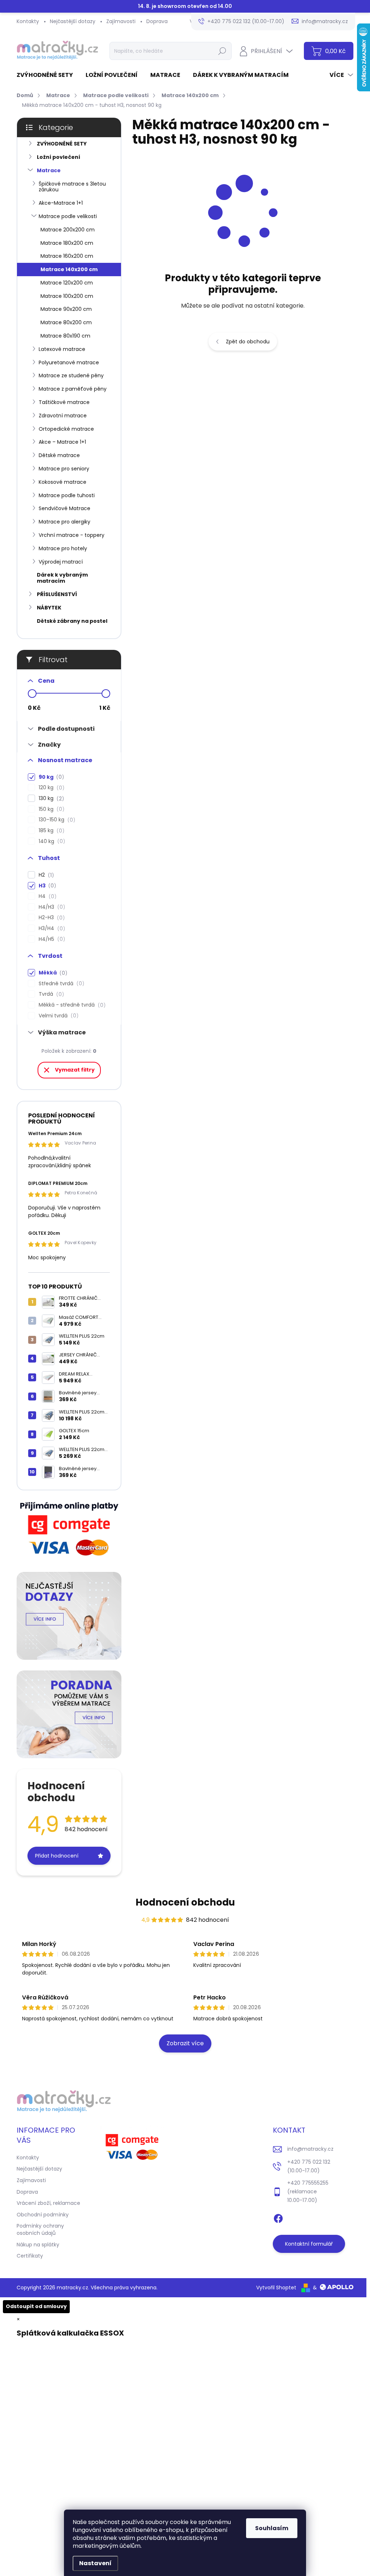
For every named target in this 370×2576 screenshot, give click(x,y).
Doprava (157, 21)
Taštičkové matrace (64, 402)
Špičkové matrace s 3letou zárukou (72, 187)
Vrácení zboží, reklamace (48, 2203)
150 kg (50, 809)
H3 (46, 886)
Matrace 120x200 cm (67, 283)
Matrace (49, 170)
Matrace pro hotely (63, 548)
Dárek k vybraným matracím (62, 578)
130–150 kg (56, 820)
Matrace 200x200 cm (68, 230)
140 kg (51, 841)
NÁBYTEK (49, 608)
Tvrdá (50, 994)
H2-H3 (51, 918)
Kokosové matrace (63, 482)
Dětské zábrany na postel (72, 621)
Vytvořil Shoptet (276, 2288)
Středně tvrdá (60, 984)
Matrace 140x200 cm (69, 269)
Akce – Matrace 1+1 (62, 442)
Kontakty (28, 21)
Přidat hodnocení (57, 1856)
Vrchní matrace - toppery (72, 535)
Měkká (52, 973)
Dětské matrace (59, 455)
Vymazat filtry (75, 1070)
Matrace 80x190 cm (65, 336)
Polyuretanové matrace (69, 362)
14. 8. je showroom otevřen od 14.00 (185, 6)
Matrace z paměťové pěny (73, 389)
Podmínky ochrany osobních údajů (40, 2229)
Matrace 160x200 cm (67, 256)
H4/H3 (51, 907)
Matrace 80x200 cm (66, 322)
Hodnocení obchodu (185, 1902)
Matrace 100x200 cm (67, 296)
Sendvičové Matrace (64, 508)
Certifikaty (30, 2256)
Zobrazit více (185, 2043)
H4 (46, 896)
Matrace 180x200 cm (67, 243)
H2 (45, 875)
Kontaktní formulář (309, 2244)
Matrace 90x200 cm (66, 309)
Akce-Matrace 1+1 (61, 203)
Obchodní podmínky (43, 2215)
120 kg (50, 788)
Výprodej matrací (61, 562)
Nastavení (95, 2563)
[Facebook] (278, 2217)
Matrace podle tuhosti (67, 495)
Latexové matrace (62, 349)
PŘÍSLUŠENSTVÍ (57, 594)
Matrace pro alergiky (64, 522)
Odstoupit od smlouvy (36, 2306)
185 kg (50, 831)
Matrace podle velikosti (68, 216)
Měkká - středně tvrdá (71, 1005)
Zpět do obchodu (248, 342)
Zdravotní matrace (63, 416)
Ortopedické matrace (66, 429)
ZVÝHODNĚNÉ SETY (62, 144)
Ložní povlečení (59, 157)
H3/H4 (51, 928)
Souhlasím (272, 2528)
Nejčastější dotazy (73, 21)
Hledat (222, 51)
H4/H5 (51, 939)
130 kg (50, 798)
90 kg (50, 777)
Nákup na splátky (38, 2245)
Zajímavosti (121, 21)
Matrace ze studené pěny (71, 375)
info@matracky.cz (310, 2149)
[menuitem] (48, 75)
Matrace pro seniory (64, 469)
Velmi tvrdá (57, 1016)
